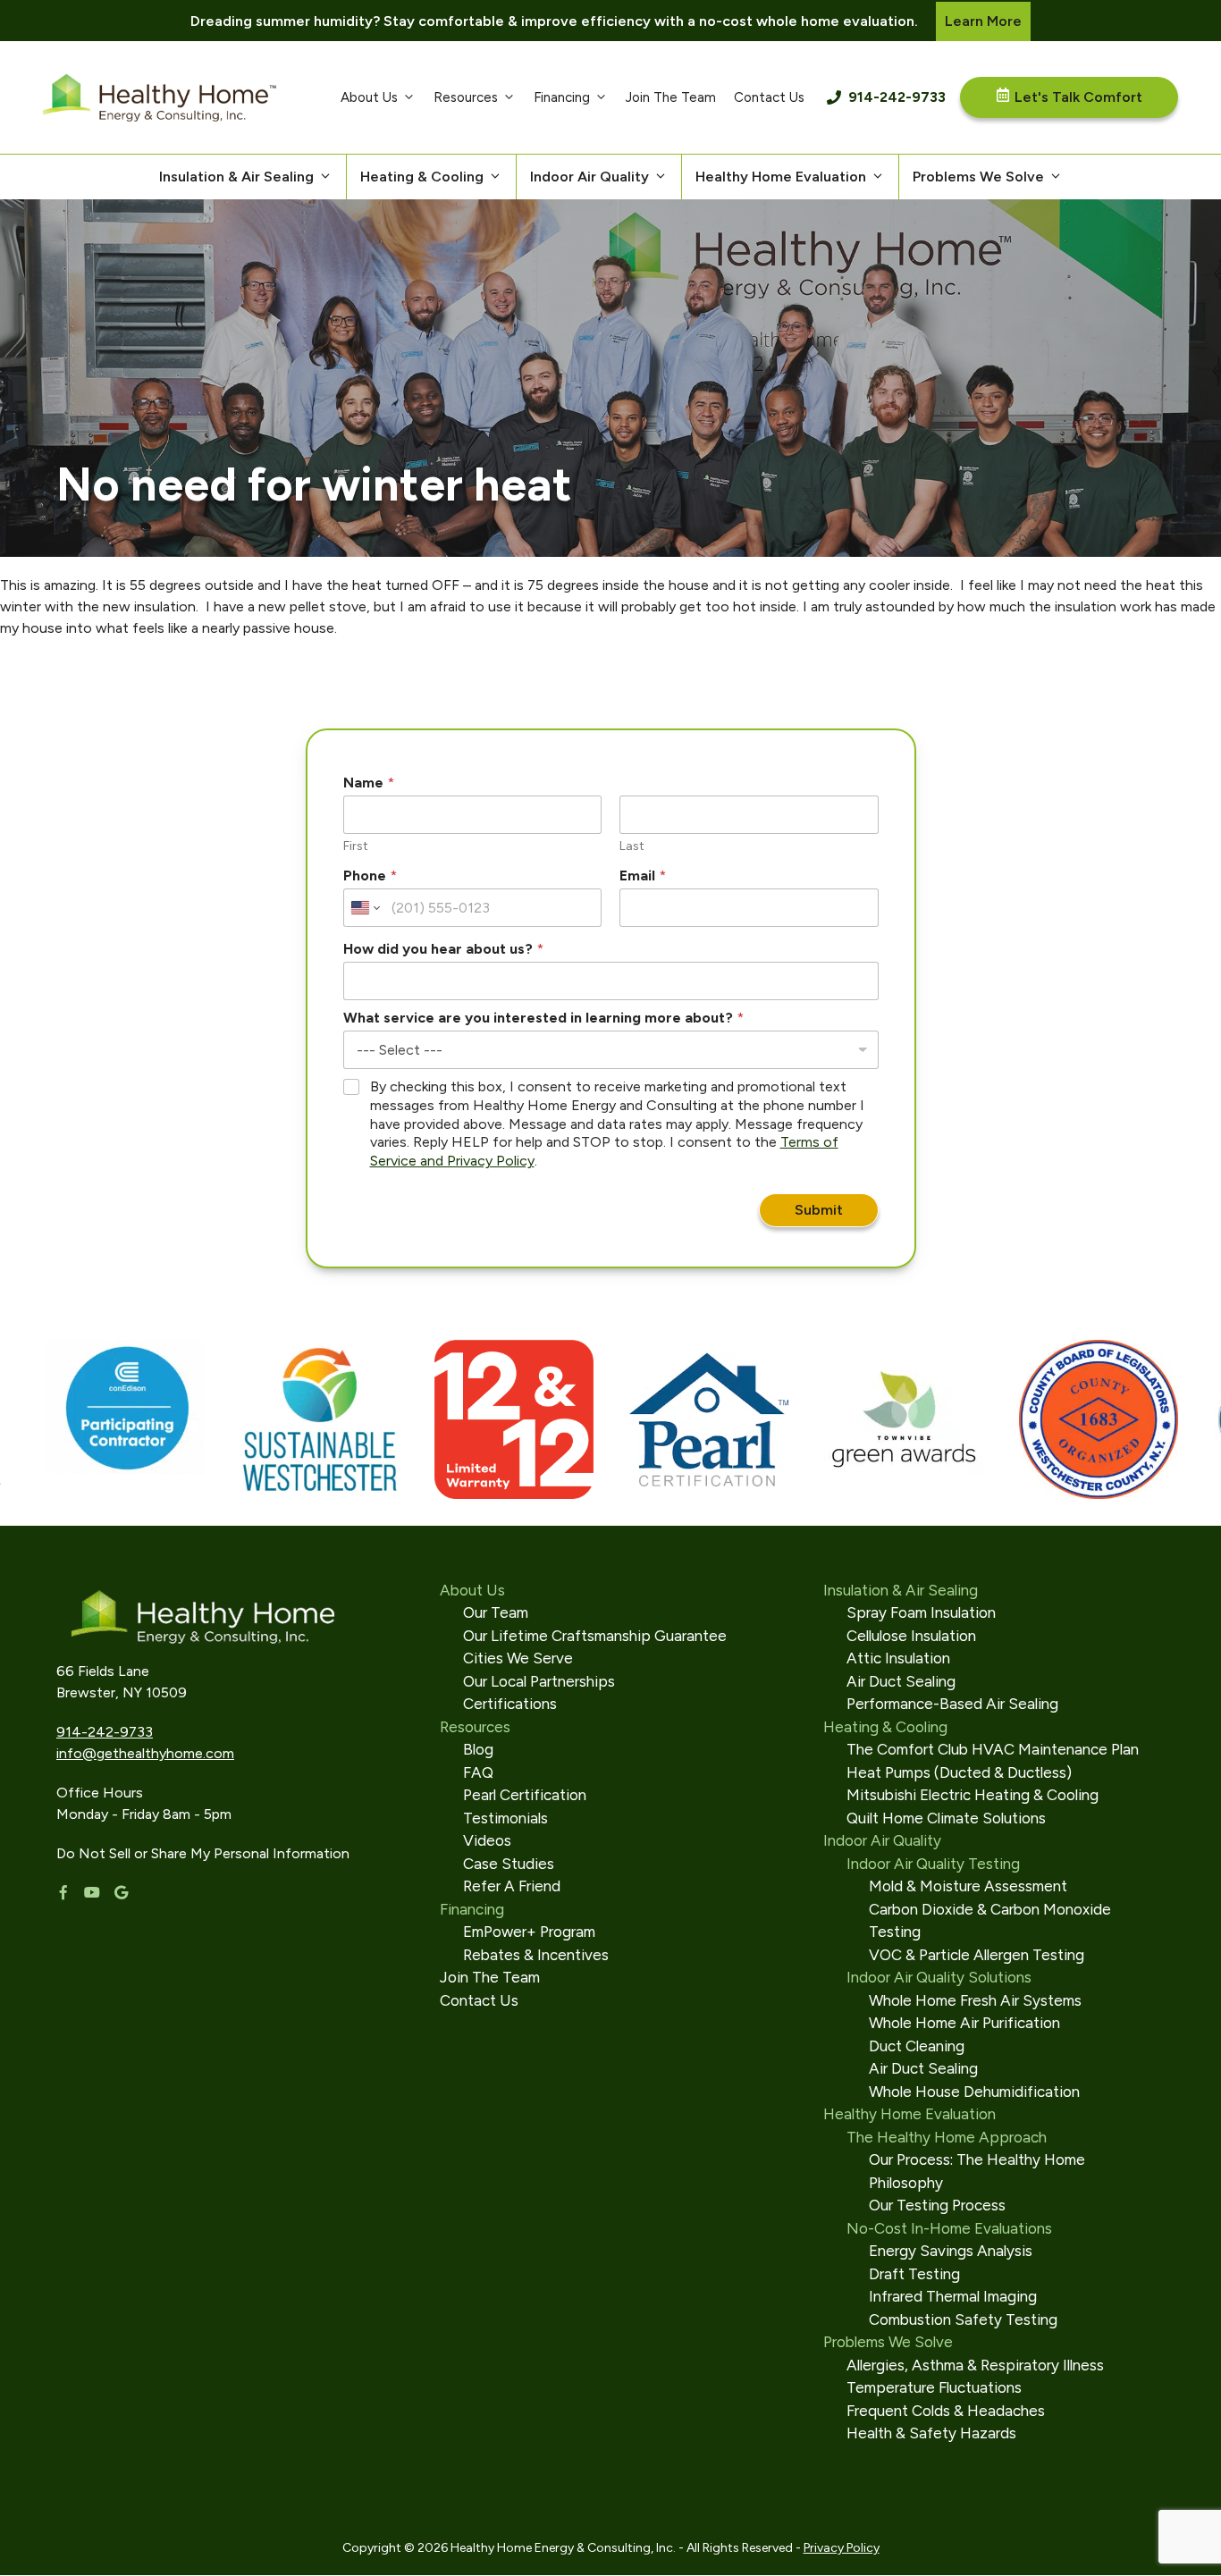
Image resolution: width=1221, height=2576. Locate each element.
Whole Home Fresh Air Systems (975, 2000)
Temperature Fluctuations (934, 2387)
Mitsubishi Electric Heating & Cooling (973, 1795)
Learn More (983, 21)
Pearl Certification (525, 1795)
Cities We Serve (518, 1658)
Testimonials (505, 1818)
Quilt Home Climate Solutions (946, 1818)
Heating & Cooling (422, 177)
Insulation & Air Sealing (236, 177)
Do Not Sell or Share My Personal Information (203, 1853)
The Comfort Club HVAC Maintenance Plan (993, 1749)
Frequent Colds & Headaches (946, 2411)
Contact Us (769, 97)
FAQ (478, 1772)
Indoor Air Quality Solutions (939, 1977)
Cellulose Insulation (911, 1636)
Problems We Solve (978, 177)
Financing (562, 97)
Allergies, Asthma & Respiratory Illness (975, 2365)
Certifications (510, 1704)
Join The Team (671, 97)
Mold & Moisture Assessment (968, 1886)
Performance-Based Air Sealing (952, 1704)
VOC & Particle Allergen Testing (977, 1955)
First (356, 846)
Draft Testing (914, 2274)
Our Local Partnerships (539, 1681)
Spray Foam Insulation (921, 1612)
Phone (370, 876)
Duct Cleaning (917, 2046)
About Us (369, 97)
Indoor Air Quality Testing (933, 1864)
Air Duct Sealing (901, 1681)
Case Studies (509, 1864)
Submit (819, 1210)
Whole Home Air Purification (964, 2023)
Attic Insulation (898, 1658)
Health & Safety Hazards (931, 2433)
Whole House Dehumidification (974, 2092)
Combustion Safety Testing (963, 2319)
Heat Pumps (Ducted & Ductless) (959, 1772)
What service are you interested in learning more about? (543, 1018)
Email (643, 876)
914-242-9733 (897, 97)
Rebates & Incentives (536, 1955)
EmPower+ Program (529, 1932)
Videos (487, 1840)
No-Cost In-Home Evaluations (949, 2228)
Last (632, 846)
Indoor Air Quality (589, 177)
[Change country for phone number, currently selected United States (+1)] (364, 908)
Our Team (496, 1612)
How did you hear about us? (443, 949)
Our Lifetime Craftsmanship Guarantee (595, 1636)
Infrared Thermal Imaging (953, 2296)
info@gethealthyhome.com (145, 1753)
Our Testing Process (937, 2205)
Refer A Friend (512, 1886)
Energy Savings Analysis (951, 2251)
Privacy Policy (842, 2548)
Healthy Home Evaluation (781, 177)
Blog (478, 1749)
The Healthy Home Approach (947, 2137)
